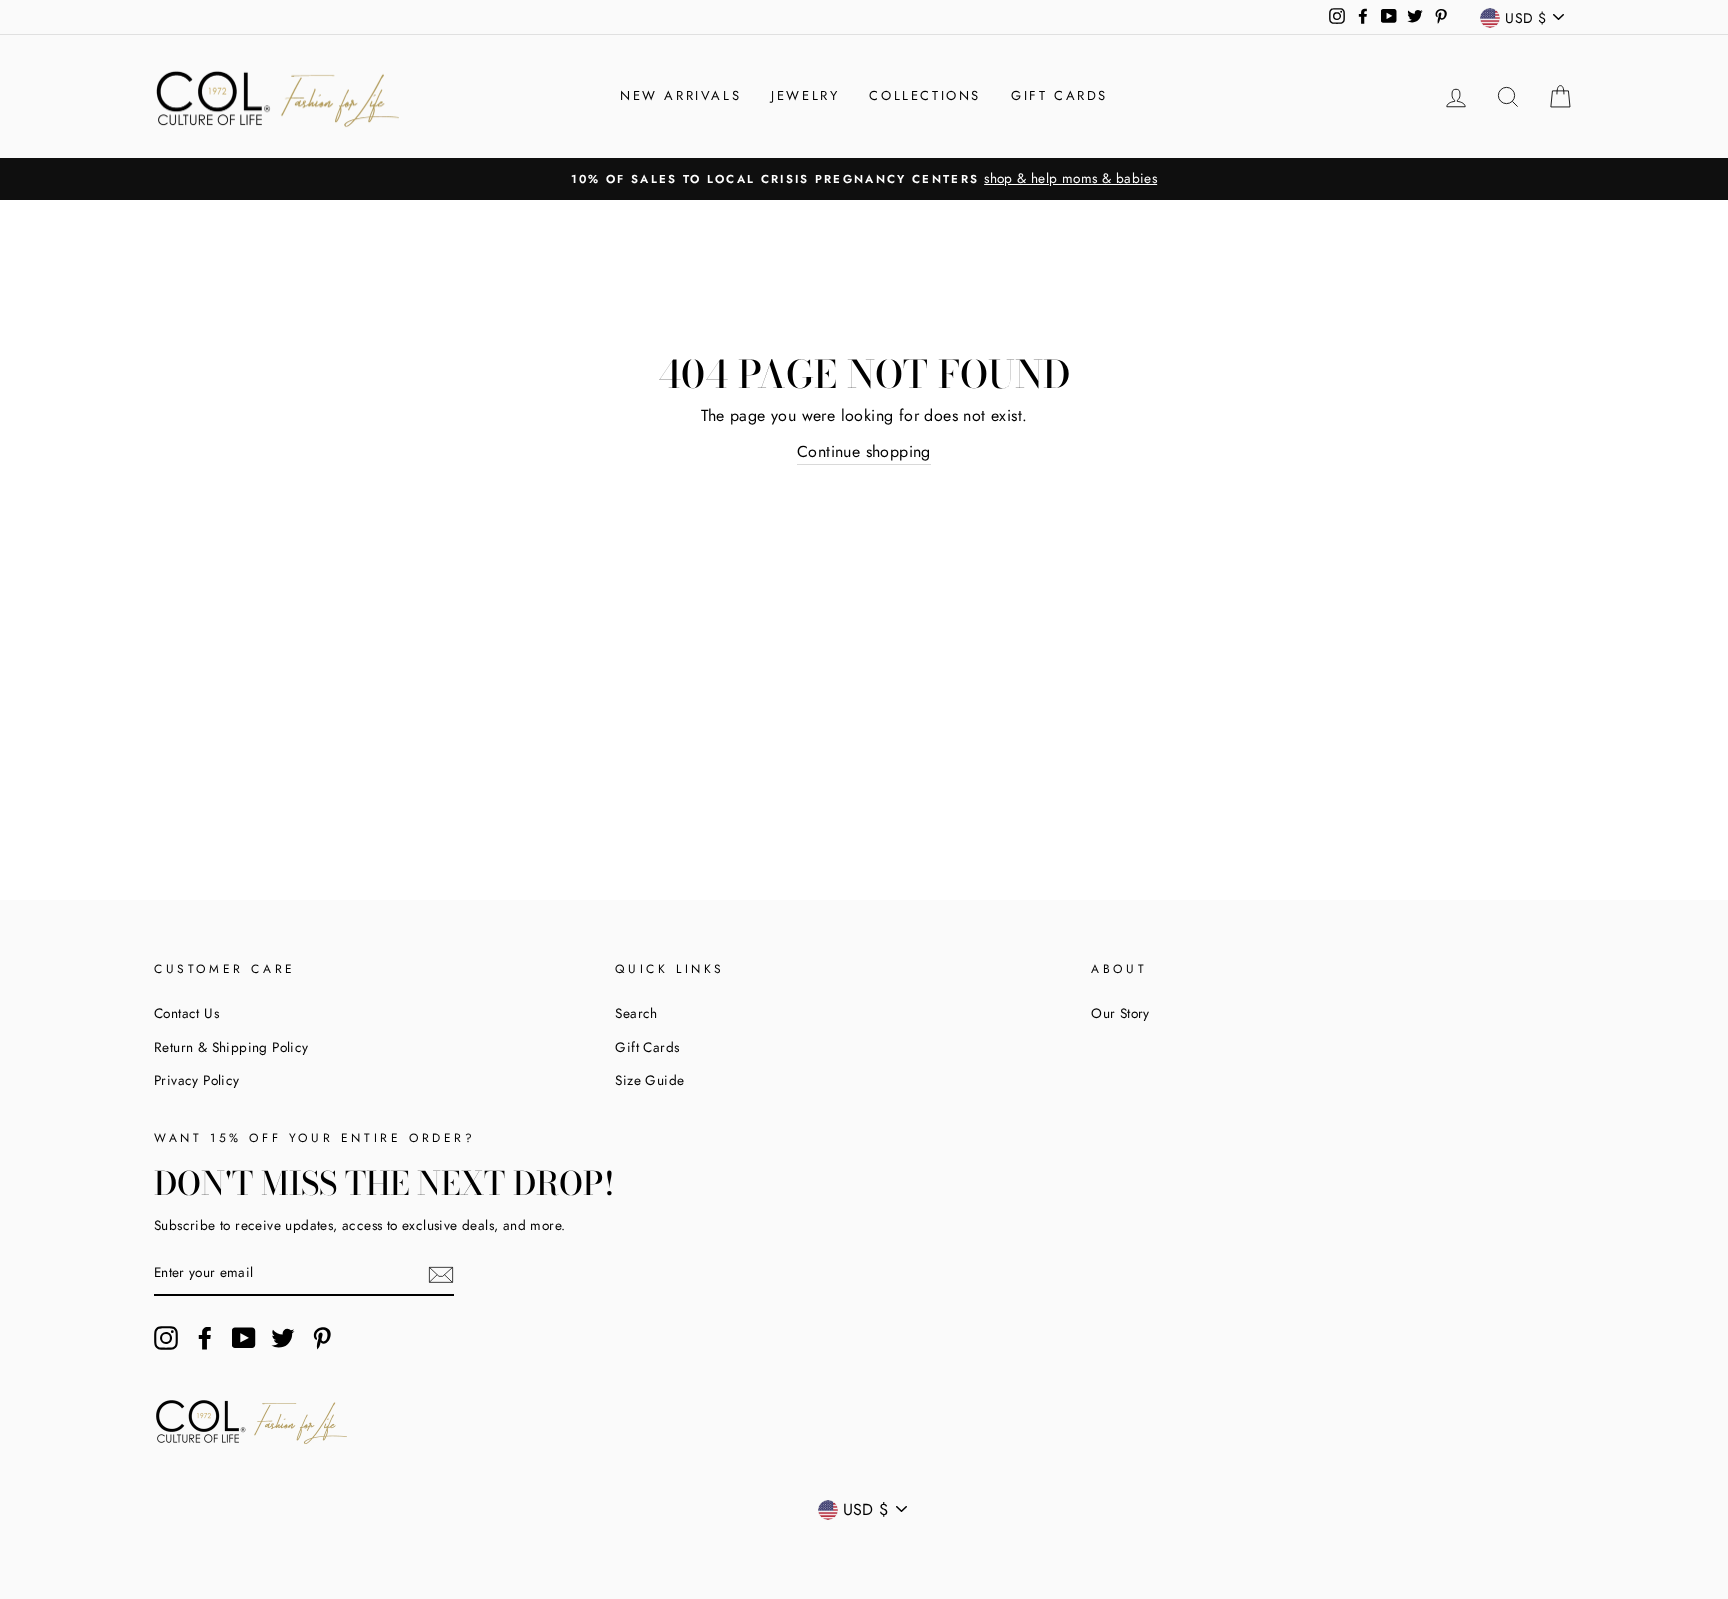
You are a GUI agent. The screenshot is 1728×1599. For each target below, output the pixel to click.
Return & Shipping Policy (231, 1047)
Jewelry (805, 95)
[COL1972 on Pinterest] (322, 1338)
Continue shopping (864, 451)
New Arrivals (680, 95)
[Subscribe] (441, 1274)
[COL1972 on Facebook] (205, 1338)
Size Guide (649, 1080)
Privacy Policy (197, 1080)
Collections (925, 95)
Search (636, 1013)
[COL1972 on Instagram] (166, 1338)
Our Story (1120, 1013)
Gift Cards (1059, 95)
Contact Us (186, 1013)
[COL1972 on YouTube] (244, 1338)
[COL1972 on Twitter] (283, 1338)
